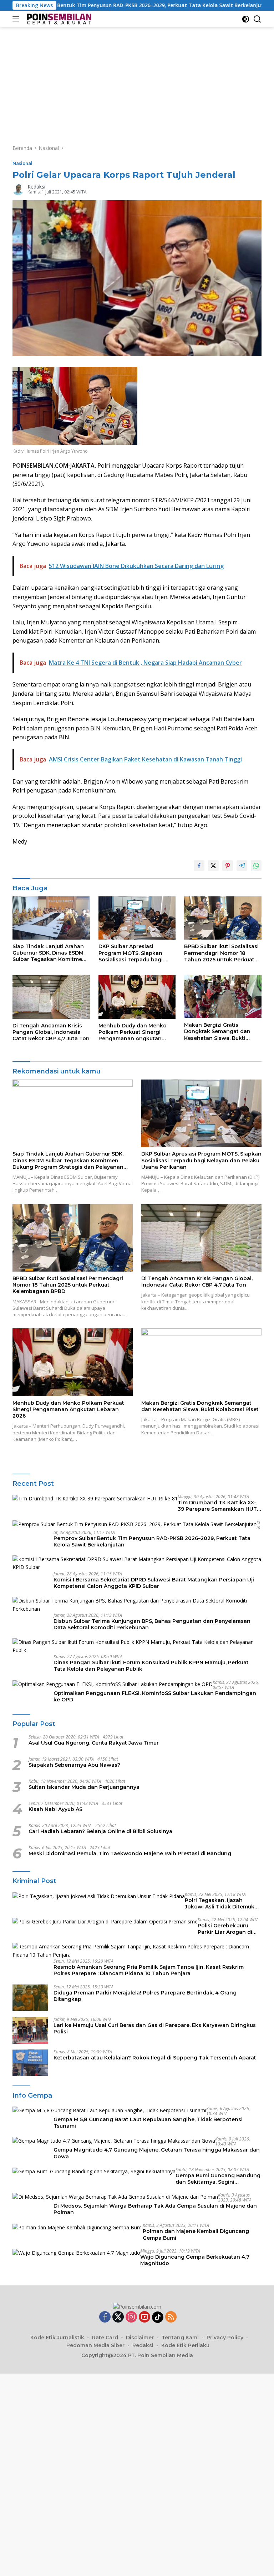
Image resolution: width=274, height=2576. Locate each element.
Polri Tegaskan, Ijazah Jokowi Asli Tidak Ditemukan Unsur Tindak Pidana (223, 1903)
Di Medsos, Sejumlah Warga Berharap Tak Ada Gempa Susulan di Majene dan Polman (155, 2209)
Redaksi (36, 187)
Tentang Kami (180, 2338)
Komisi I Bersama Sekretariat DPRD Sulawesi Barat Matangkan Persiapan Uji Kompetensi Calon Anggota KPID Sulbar (154, 1583)
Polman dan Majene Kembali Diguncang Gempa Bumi (196, 2234)
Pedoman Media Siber (95, 2345)
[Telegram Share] (242, 866)
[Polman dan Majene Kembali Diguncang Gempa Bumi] (78, 2227)
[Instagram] (131, 2317)
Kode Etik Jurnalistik (57, 2338)
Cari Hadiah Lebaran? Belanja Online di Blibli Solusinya (100, 1831)
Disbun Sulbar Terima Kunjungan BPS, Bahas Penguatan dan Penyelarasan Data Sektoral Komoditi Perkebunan (152, 1624)
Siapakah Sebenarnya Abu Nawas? (74, 1765)
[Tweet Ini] (213, 866)
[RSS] (171, 2317)
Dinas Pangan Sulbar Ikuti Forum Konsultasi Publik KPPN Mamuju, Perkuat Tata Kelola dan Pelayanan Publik (151, 1666)
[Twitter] (118, 2317)
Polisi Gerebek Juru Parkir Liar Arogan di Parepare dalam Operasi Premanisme (230, 1929)
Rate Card (105, 2338)
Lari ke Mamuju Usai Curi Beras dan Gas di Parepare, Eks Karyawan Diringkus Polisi (155, 2028)
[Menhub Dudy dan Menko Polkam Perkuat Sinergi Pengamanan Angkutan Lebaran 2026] (137, 997)
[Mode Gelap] (246, 19)
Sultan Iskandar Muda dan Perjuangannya (84, 1787)
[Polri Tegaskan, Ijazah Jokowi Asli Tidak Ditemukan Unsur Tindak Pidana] (99, 1896)
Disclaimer (140, 2338)
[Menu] (17, 19)
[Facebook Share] (199, 866)
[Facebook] (105, 2317)
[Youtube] (144, 2317)
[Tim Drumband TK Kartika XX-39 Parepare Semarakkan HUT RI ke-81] (95, 1498)
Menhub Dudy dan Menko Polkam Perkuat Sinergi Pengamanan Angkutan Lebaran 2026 (133, 1032)
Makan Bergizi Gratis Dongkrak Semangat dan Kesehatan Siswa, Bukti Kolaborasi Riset (217, 1032)
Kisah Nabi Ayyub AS (55, 1809)
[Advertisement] (137, 81)
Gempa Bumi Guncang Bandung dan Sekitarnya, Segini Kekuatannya (218, 2179)
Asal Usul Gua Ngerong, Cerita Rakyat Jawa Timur (94, 1743)
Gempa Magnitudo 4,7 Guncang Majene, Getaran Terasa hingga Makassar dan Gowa (157, 2153)
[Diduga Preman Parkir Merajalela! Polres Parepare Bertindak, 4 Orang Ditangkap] (30, 1998)
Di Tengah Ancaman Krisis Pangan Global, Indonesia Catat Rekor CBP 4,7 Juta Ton (51, 1032)
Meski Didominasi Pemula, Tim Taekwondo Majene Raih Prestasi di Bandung (130, 1853)
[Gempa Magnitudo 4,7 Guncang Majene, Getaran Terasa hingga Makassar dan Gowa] (114, 2141)
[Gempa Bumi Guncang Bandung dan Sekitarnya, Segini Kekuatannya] (94, 2171)
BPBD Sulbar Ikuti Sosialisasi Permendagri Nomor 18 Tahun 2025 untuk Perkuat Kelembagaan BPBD (221, 953)
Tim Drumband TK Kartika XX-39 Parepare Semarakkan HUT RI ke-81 (217, 1506)
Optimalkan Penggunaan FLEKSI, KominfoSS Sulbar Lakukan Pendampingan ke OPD (155, 1696)
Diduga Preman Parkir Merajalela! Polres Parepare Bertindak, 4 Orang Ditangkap (145, 1996)
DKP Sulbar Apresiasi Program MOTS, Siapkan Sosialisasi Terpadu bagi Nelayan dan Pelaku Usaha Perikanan (134, 953)
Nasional (22, 163)
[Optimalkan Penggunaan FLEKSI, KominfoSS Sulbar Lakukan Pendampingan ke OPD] (113, 1684)
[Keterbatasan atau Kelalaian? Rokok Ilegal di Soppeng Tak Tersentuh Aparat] (30, 2063)
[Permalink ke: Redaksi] (18, 189)
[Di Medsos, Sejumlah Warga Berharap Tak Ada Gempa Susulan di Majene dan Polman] (115, 2197)
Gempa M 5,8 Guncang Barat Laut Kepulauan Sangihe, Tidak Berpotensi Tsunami (148, 2123)
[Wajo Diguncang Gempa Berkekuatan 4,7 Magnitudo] (76, 2253)
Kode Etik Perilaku (185, 2345)
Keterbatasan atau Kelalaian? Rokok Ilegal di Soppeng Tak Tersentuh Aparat (155, 2058)
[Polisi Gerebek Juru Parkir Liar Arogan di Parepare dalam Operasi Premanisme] (105, 1921)
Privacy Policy (225, 2338)
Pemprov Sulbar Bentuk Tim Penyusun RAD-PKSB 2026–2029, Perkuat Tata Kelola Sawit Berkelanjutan (152, 1541)
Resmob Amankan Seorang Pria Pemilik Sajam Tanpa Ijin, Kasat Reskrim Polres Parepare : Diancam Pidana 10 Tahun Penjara (149, 1970)
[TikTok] (158, 2317)
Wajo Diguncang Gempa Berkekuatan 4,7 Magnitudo (195, 2260)
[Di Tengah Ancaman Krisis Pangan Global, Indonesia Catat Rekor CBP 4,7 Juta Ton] (51, 997)
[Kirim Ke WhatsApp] (256, 866)
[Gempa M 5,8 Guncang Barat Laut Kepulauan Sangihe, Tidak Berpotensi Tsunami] (109, 2110)
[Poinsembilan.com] (58, 19)
